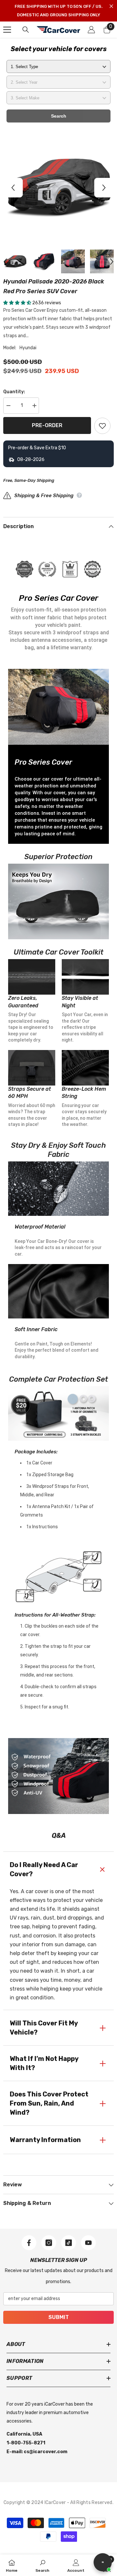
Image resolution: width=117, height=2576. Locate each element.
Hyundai (28, 348)
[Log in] (91, 30)
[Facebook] (29, 2243)
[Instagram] (49, 2243)
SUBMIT (59, 2317)
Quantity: (14, 392)
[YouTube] (88, 2243)
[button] (13, 188)
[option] (58, 188)
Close (111, 6)
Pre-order (47, 425)
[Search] (26, 30)
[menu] (7, 30)
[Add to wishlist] (102, 426)
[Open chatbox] (103, 2562)
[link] (42, 2565)
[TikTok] (69, 2243)
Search (59, 116)
